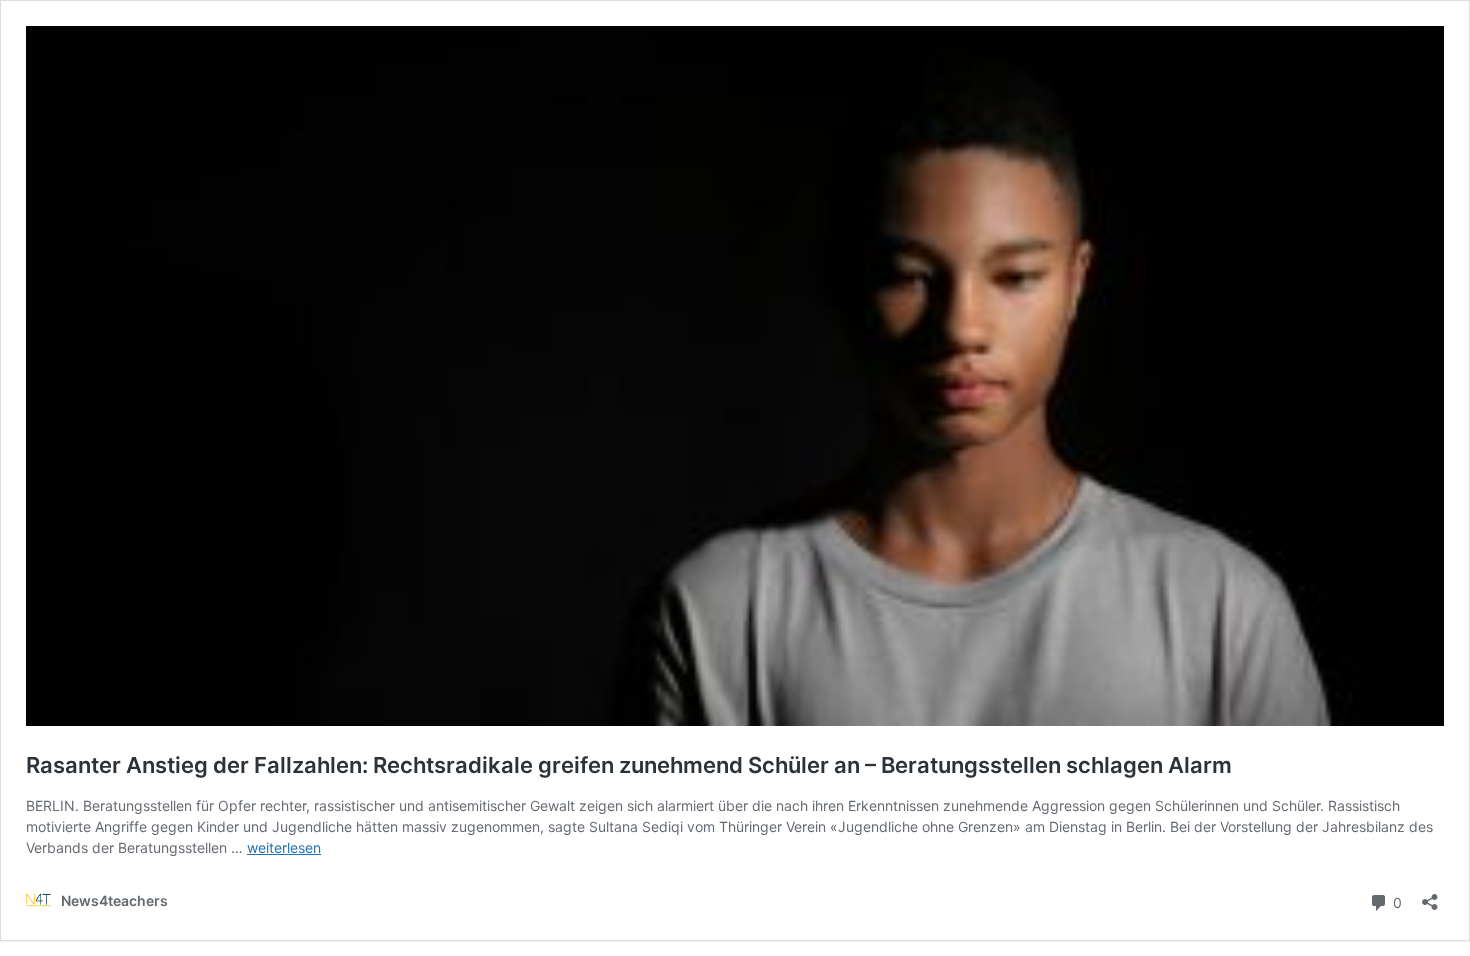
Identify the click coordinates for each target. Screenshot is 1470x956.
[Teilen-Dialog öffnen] (1430, 895)
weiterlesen (284, 847)
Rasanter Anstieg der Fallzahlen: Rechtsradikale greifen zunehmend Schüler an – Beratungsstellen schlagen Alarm (629, 765)
